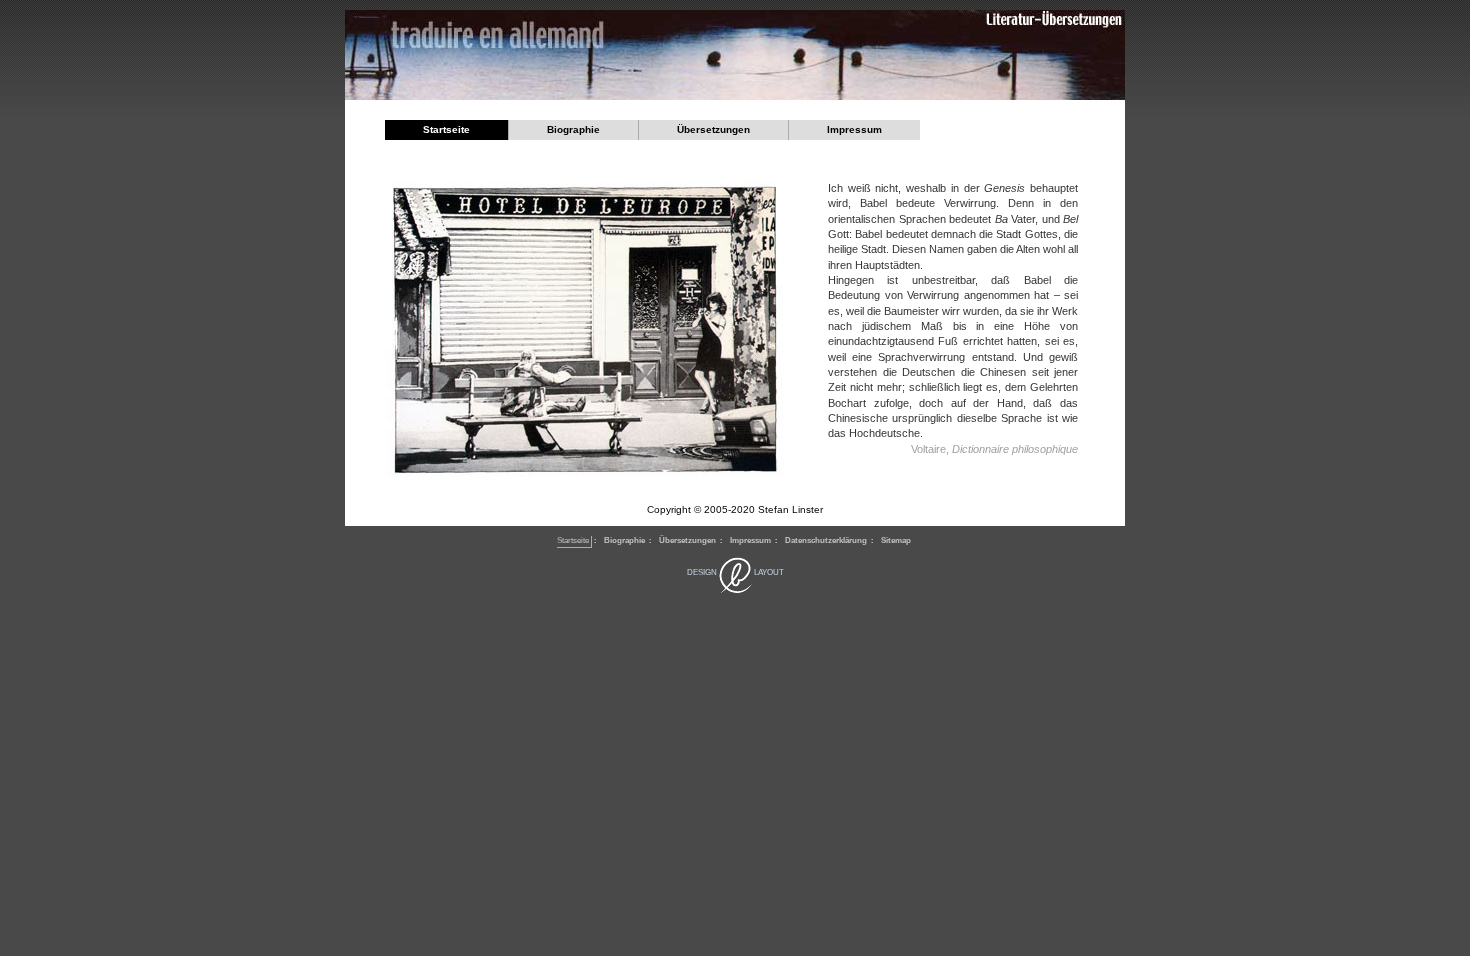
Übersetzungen (713, 129)
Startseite (446, 129)
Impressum (854, 129)
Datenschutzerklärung (826, 540)
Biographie (573, 129)
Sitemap (896, 540)
